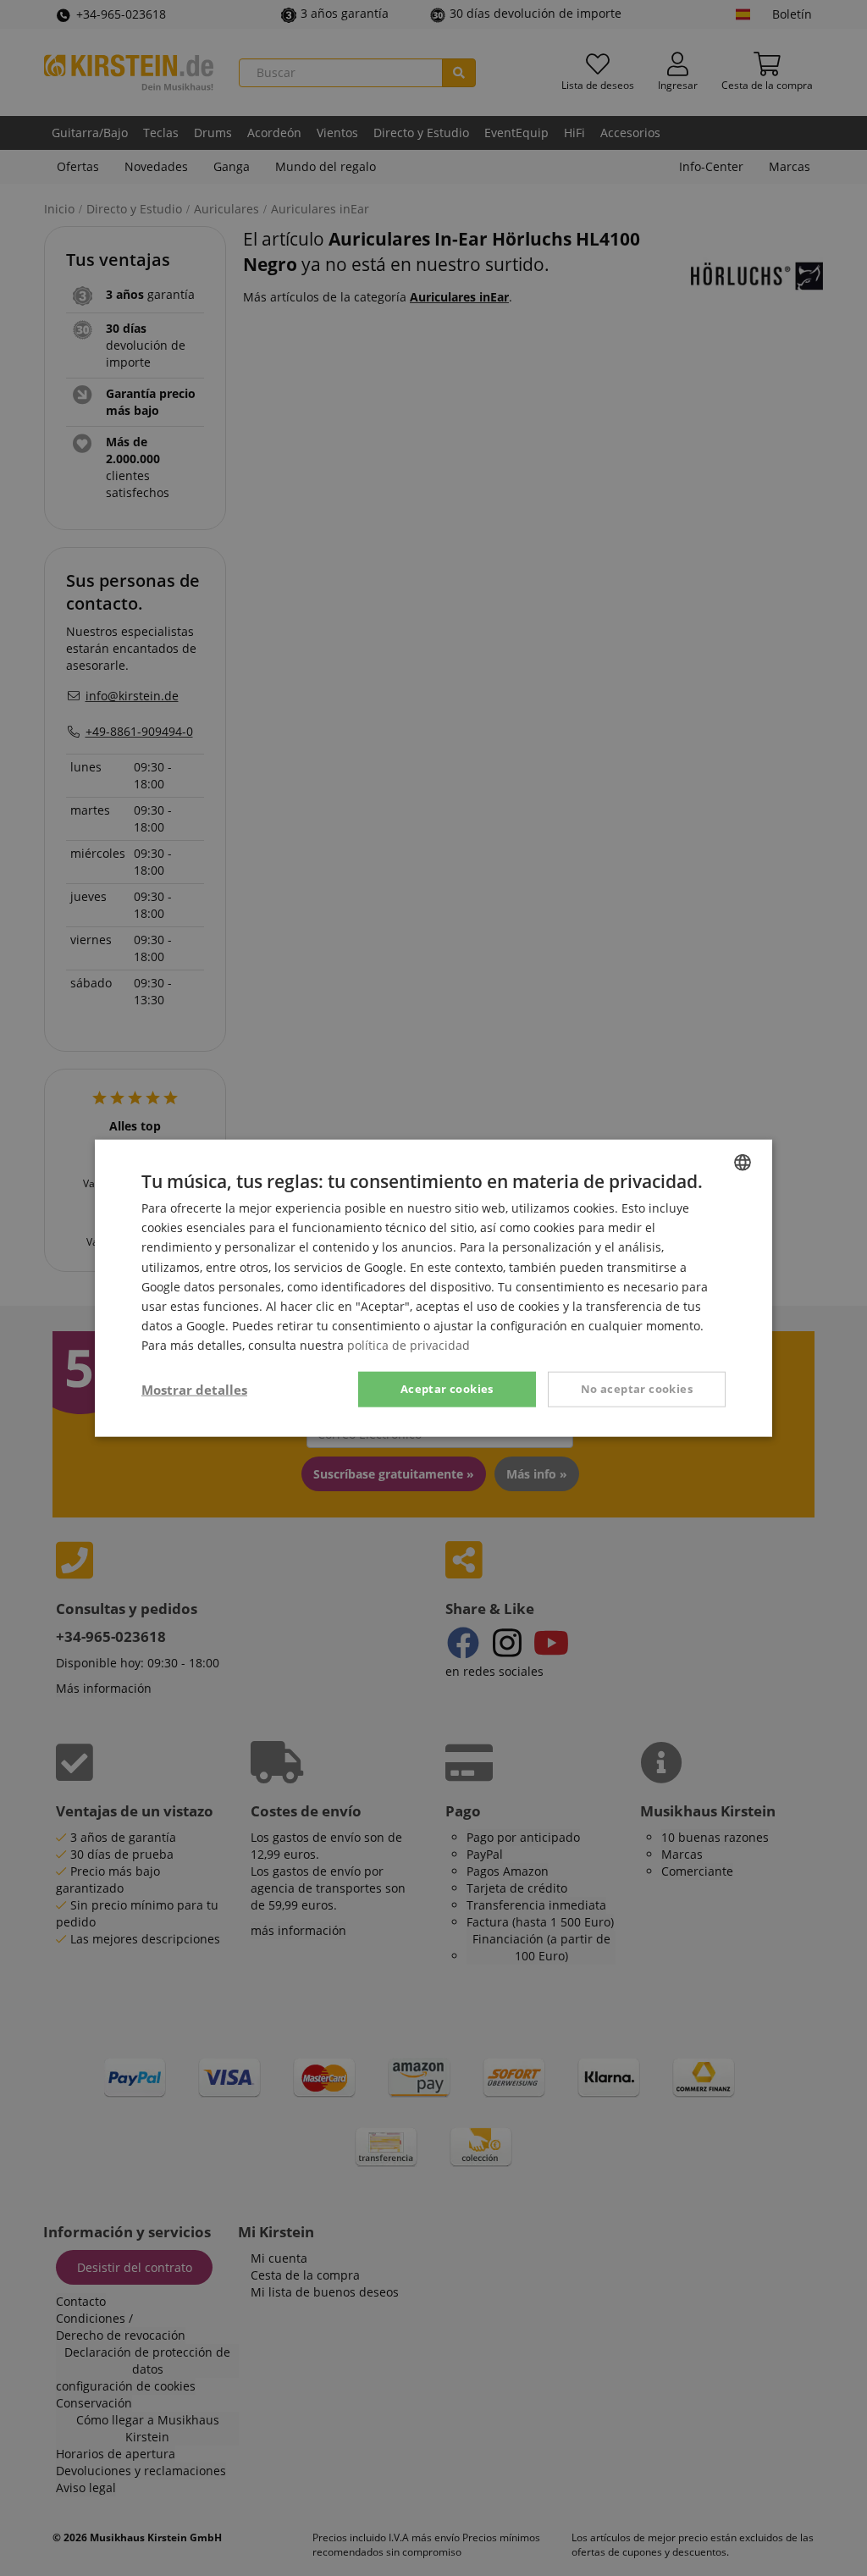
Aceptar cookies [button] (447, 1389)
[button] (194, 1390)
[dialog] (433, 1288)
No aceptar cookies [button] (637, 1389)
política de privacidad (409, 1345)
